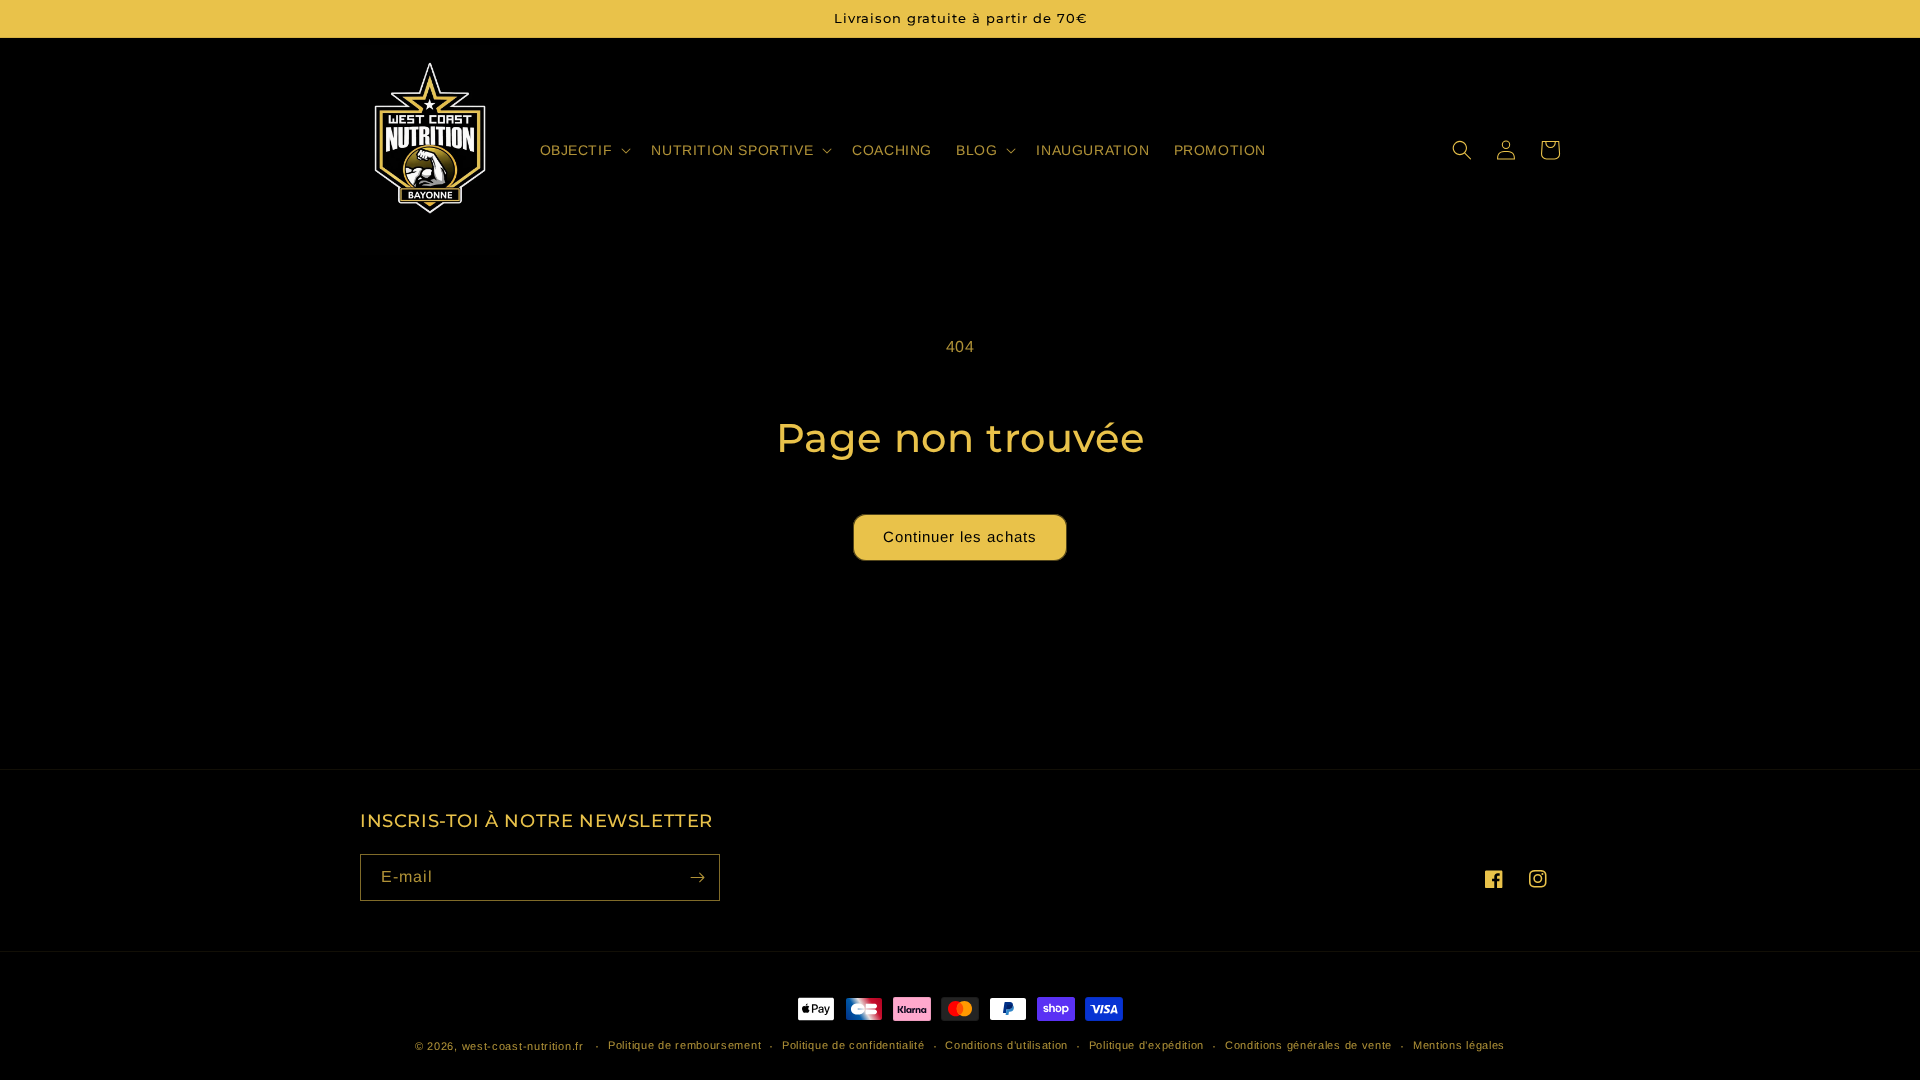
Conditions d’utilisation (1006, 1045)
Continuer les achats (960, 536)
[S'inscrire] (697, 877)
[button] (584, 150)
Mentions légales (1459, 1045)
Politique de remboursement (684, 1045)
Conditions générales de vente (1308, 1045)
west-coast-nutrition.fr (523, 1046)
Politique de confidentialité (853, 1045)
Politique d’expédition (1146, 1045)
